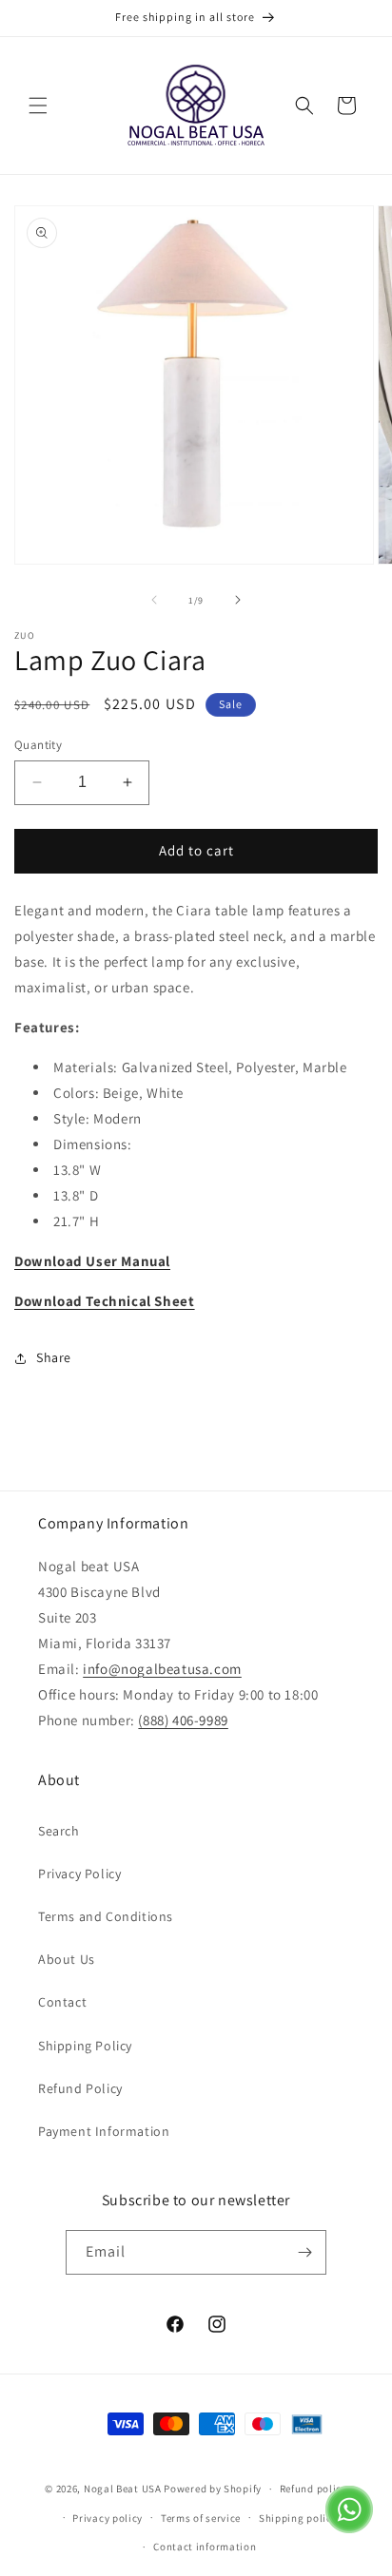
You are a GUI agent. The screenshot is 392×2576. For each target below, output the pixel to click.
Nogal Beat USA (124, 2489)
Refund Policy (80, 2088)
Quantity (38, 745)
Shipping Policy (85, 2046)
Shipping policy (298, 2518)
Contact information (205, 2547)
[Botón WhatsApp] (349, 2528)
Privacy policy (108, 2518)
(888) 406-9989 (183, 1720)
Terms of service (201, 2518)
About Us (67, 1959)
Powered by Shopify (213, 2489)
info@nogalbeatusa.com (162, 1669)
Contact (62, 2002)
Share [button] (54, 1357)
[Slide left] (154, 600)
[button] (38, 106)
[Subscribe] (304, 2252)
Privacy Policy (79, 1874)
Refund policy (314, 2489)
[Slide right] (238, 600)
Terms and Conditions (106, 1916)
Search (59, 1831)
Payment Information (104, 2131)
